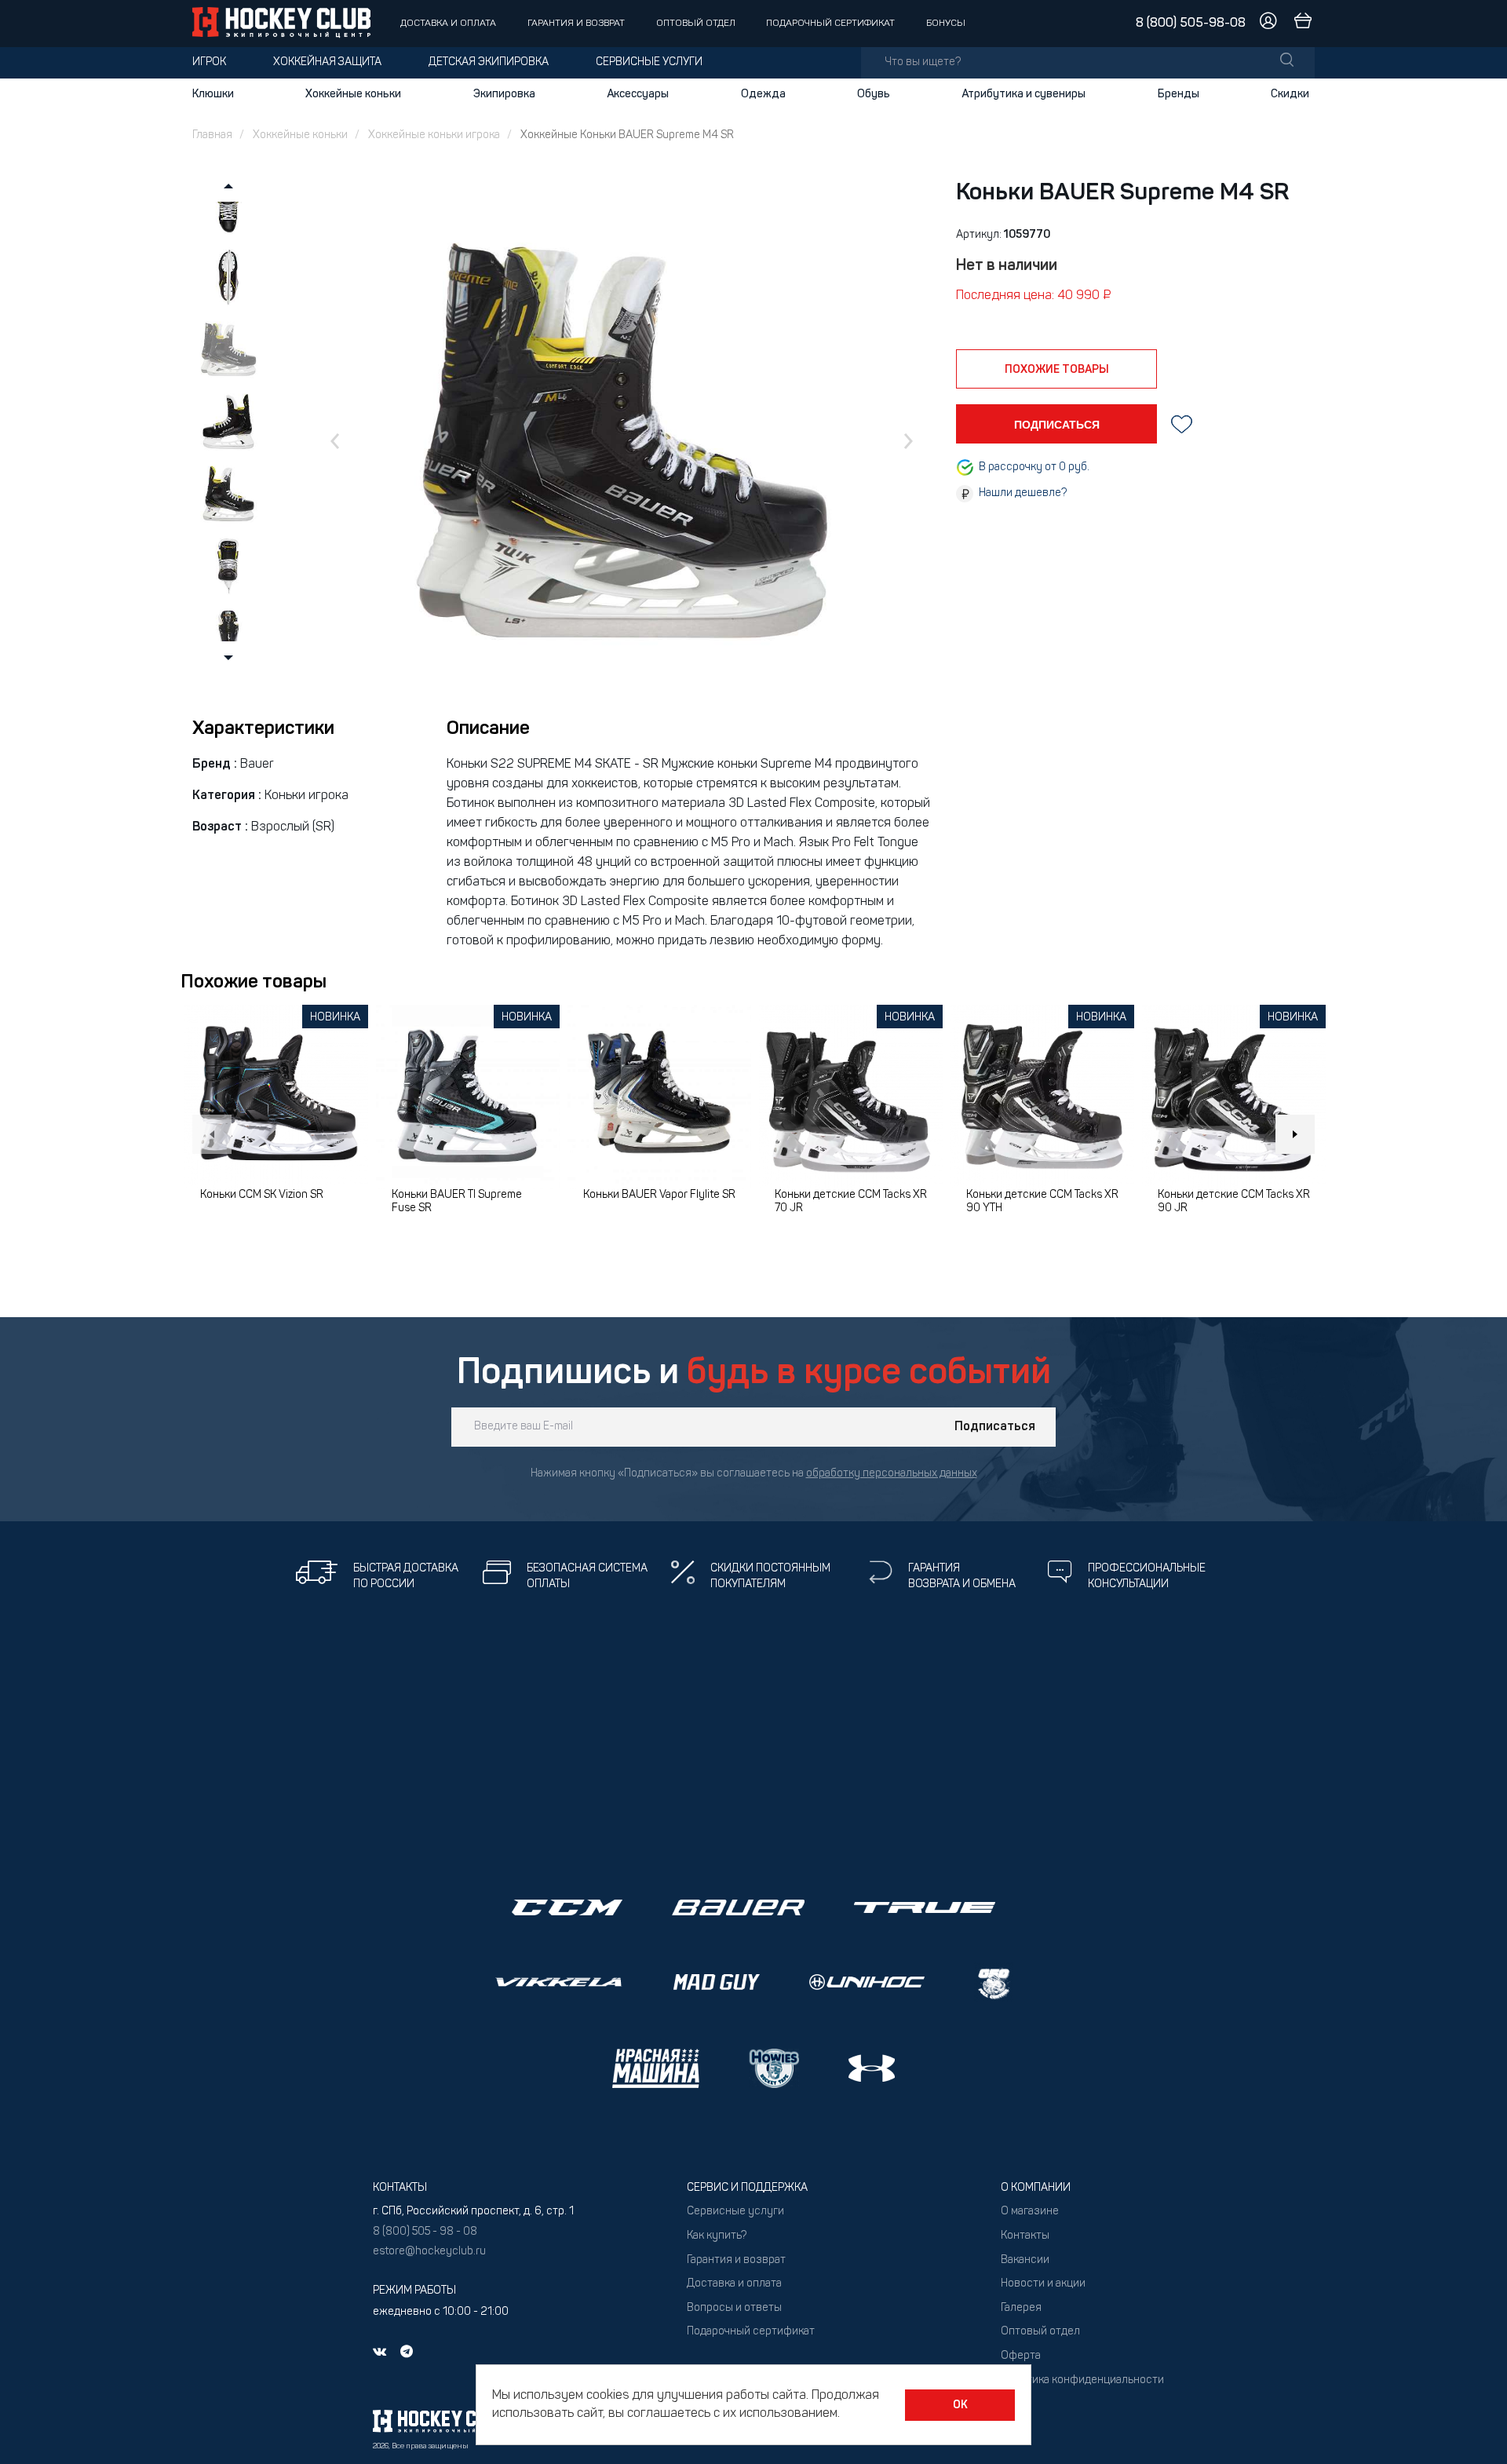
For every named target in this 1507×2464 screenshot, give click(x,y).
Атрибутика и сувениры (1024, 94)
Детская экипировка (489, 62)
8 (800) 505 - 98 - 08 (425, 2232)
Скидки (1290, 94)
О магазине (1030, 2212)
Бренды (1179, 94)
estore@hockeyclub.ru (429, 2252)
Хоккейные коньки (353, 94)
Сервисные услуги (649, 62)
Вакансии (1025, 2260)
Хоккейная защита (327, 62)
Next (1295, 1134)
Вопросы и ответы (734, 2308)
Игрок (209, 62)
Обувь (874, 94)
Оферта (1021, 2356)
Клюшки (213, 94)
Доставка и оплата (448, 24)
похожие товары (1057, 370)
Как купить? (717, 2236)
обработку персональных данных (892, 1474)
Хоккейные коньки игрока (434, 135)
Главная (212, 135)
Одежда (763, 94)
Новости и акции (1043, 2284)
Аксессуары (638, 94)
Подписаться (995, 1427)
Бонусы (946, 24)
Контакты (1025, 2236)
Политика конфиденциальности (1082, 2380)
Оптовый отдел (696, 24)
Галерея (1021, 2308)
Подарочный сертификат (830, 24)
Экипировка (504, 94)
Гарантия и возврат (576, 24)
